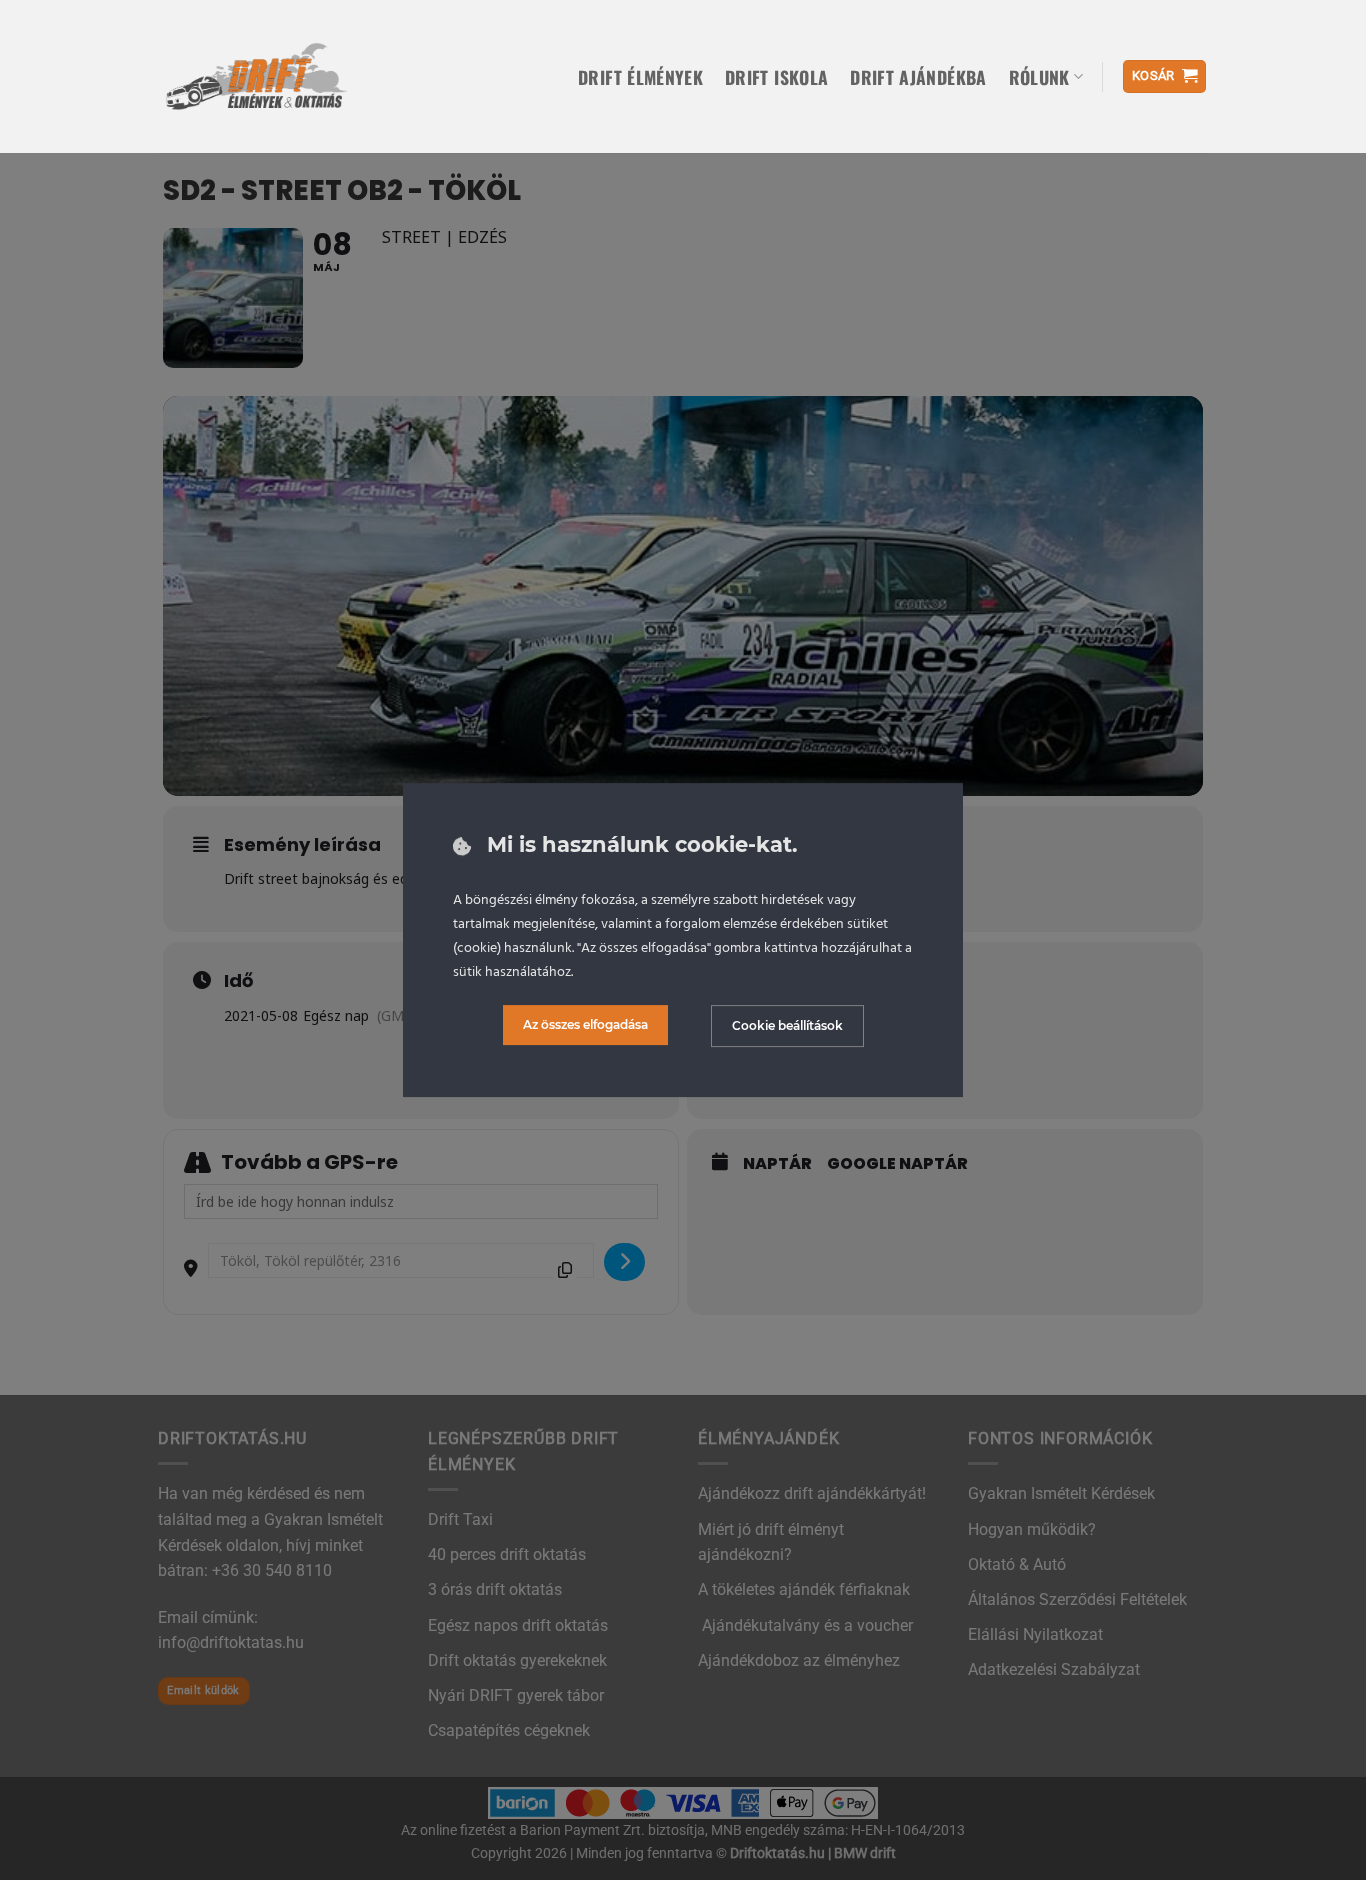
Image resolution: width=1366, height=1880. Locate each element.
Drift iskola (776, 77)
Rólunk (1039, 77)
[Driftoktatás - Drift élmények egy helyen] (255, 76)
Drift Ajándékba (918, 77)
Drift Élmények (640, 77)
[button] (1165, 76)
